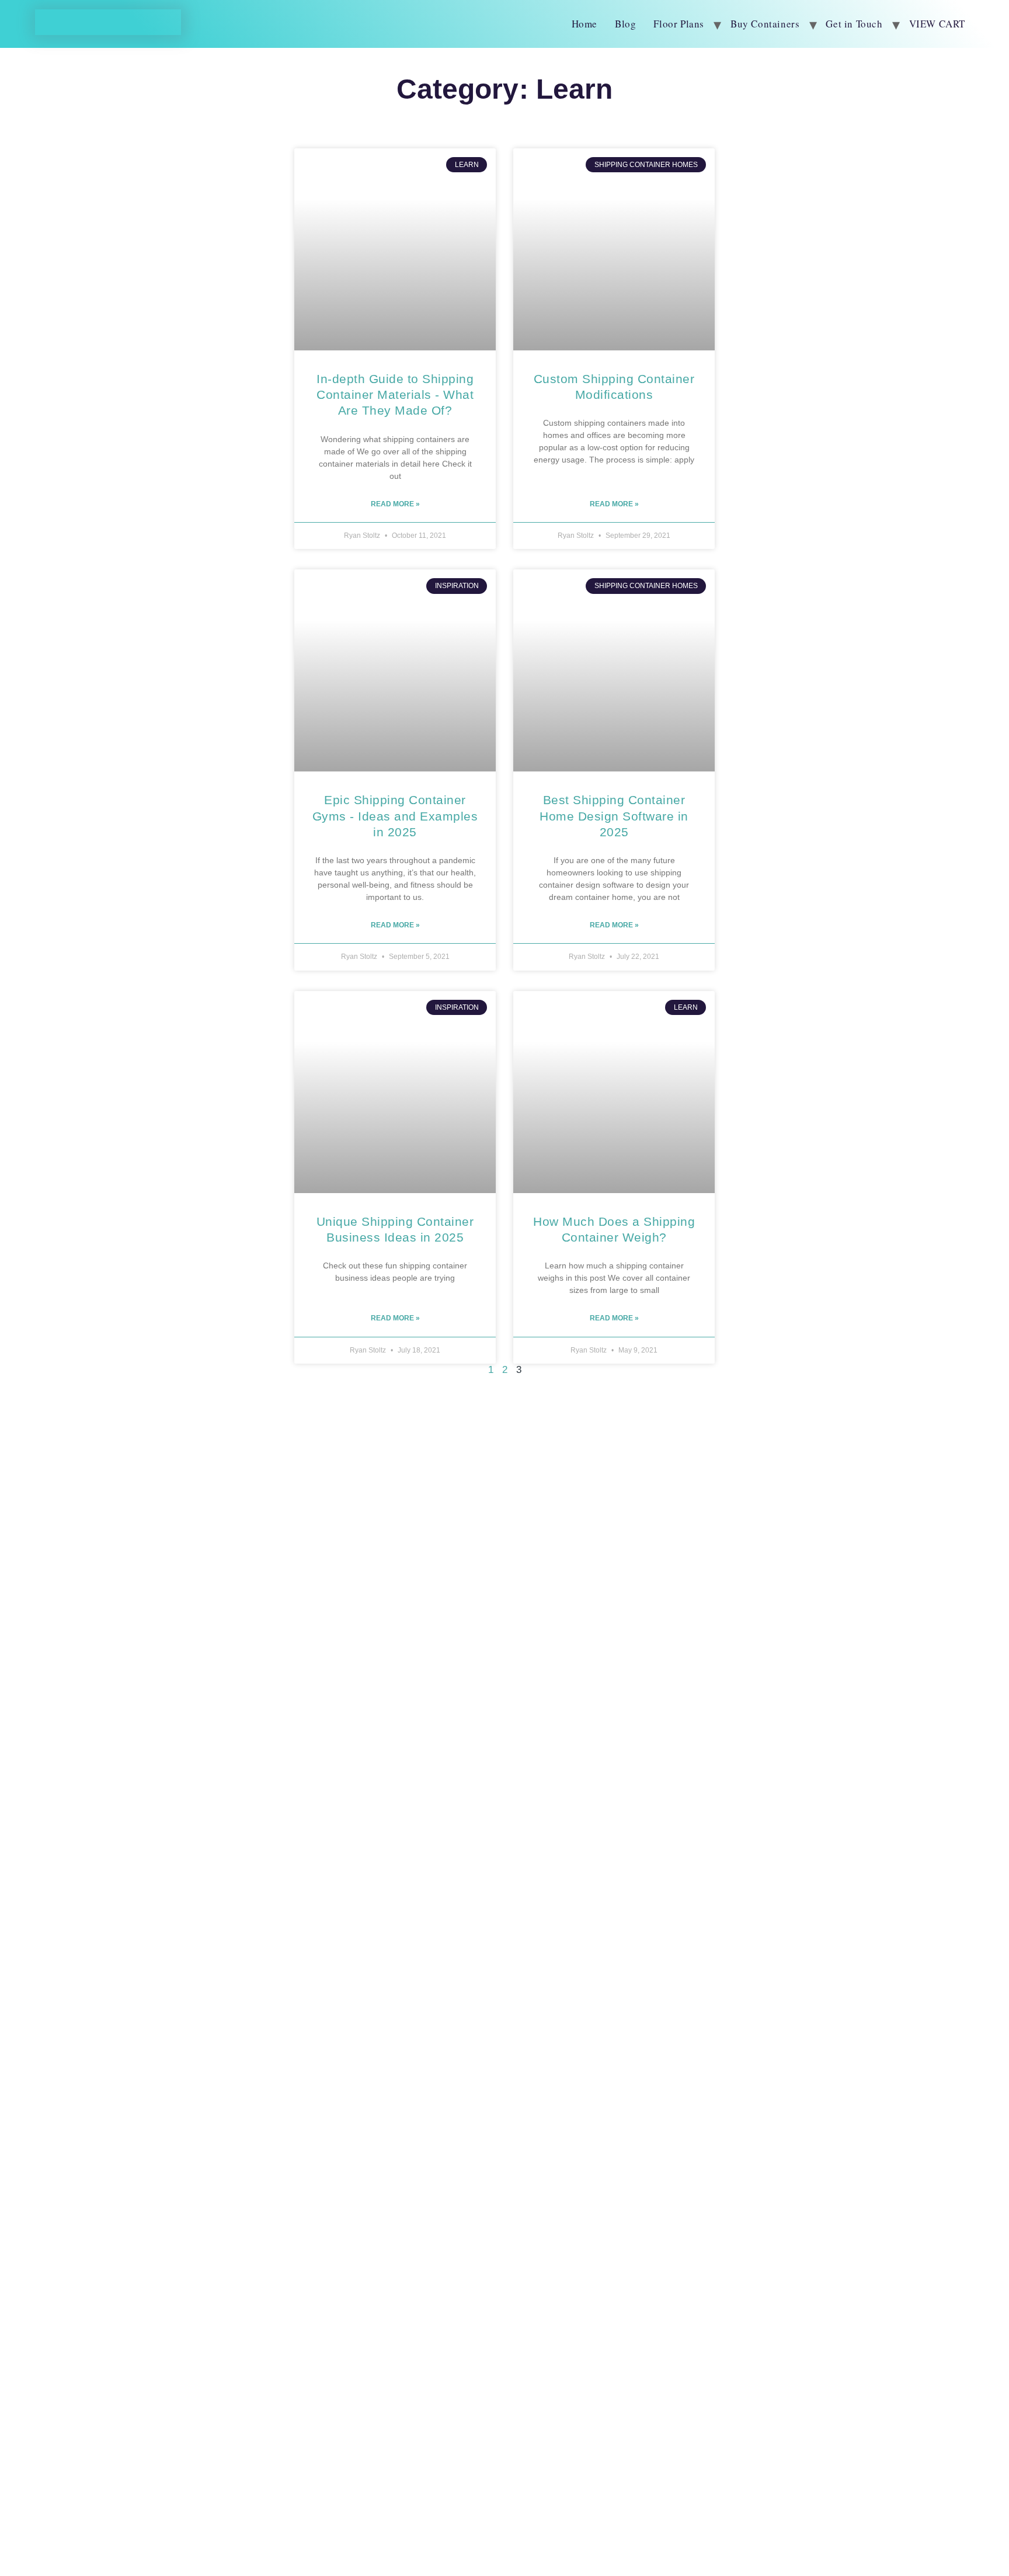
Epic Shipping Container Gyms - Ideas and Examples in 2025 (395, 816)
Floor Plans (679, 24)
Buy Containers (765, 24)
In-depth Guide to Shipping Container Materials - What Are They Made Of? (395, 395)
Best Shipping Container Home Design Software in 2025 (614, 816)
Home (584, 24)
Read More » (395, 504)
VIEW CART (937, 24)
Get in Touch (854, 24)
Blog (625, 24)
